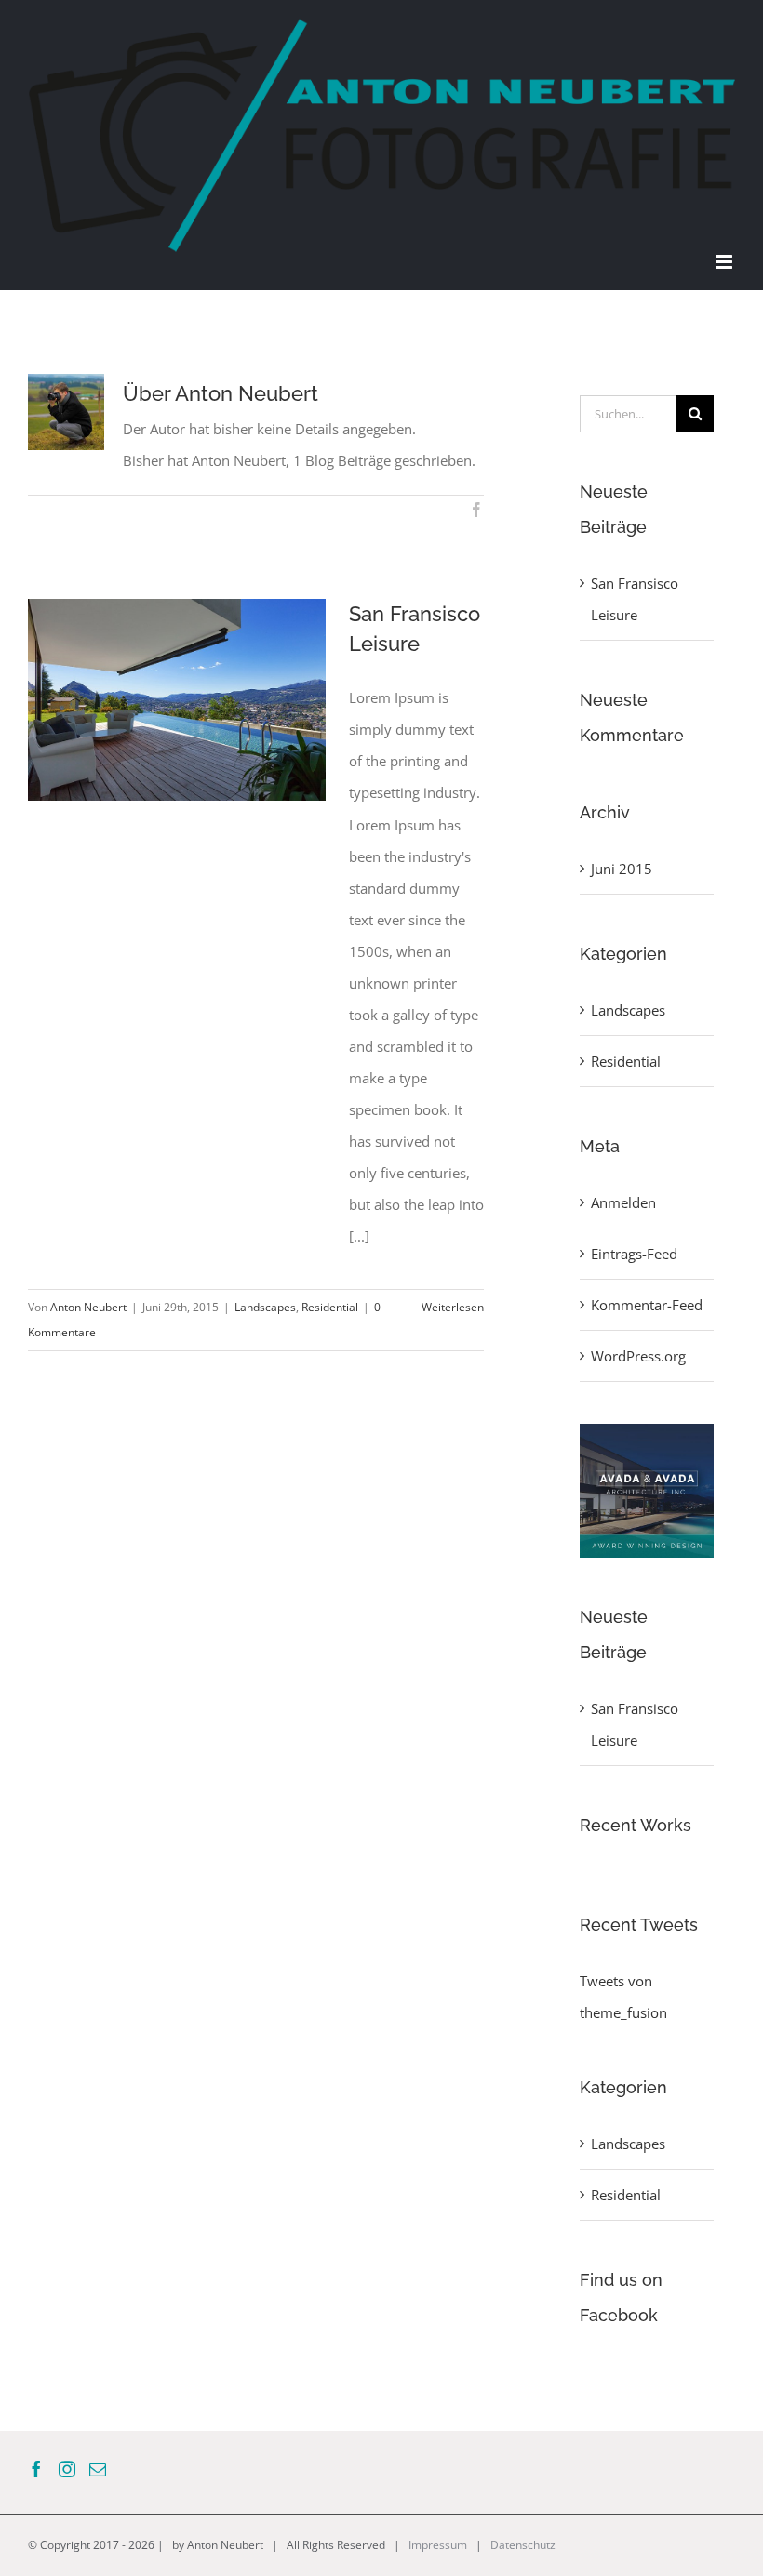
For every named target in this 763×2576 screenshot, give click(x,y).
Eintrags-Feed (634, 1254)
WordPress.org (638, 1356)
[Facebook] (36, 2469)
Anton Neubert (88, 1307)
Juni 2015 (622, 869)
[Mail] (98, 2469)
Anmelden (623, 1202)
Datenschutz (523, 2545)
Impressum (438, 2545)
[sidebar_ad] (647, 1430)
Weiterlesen (453, 1307)
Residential (330, 1307)
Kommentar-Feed (647, 1305)
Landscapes (265, 1307)
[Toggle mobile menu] (725, 262)
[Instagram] (67, 2469)
